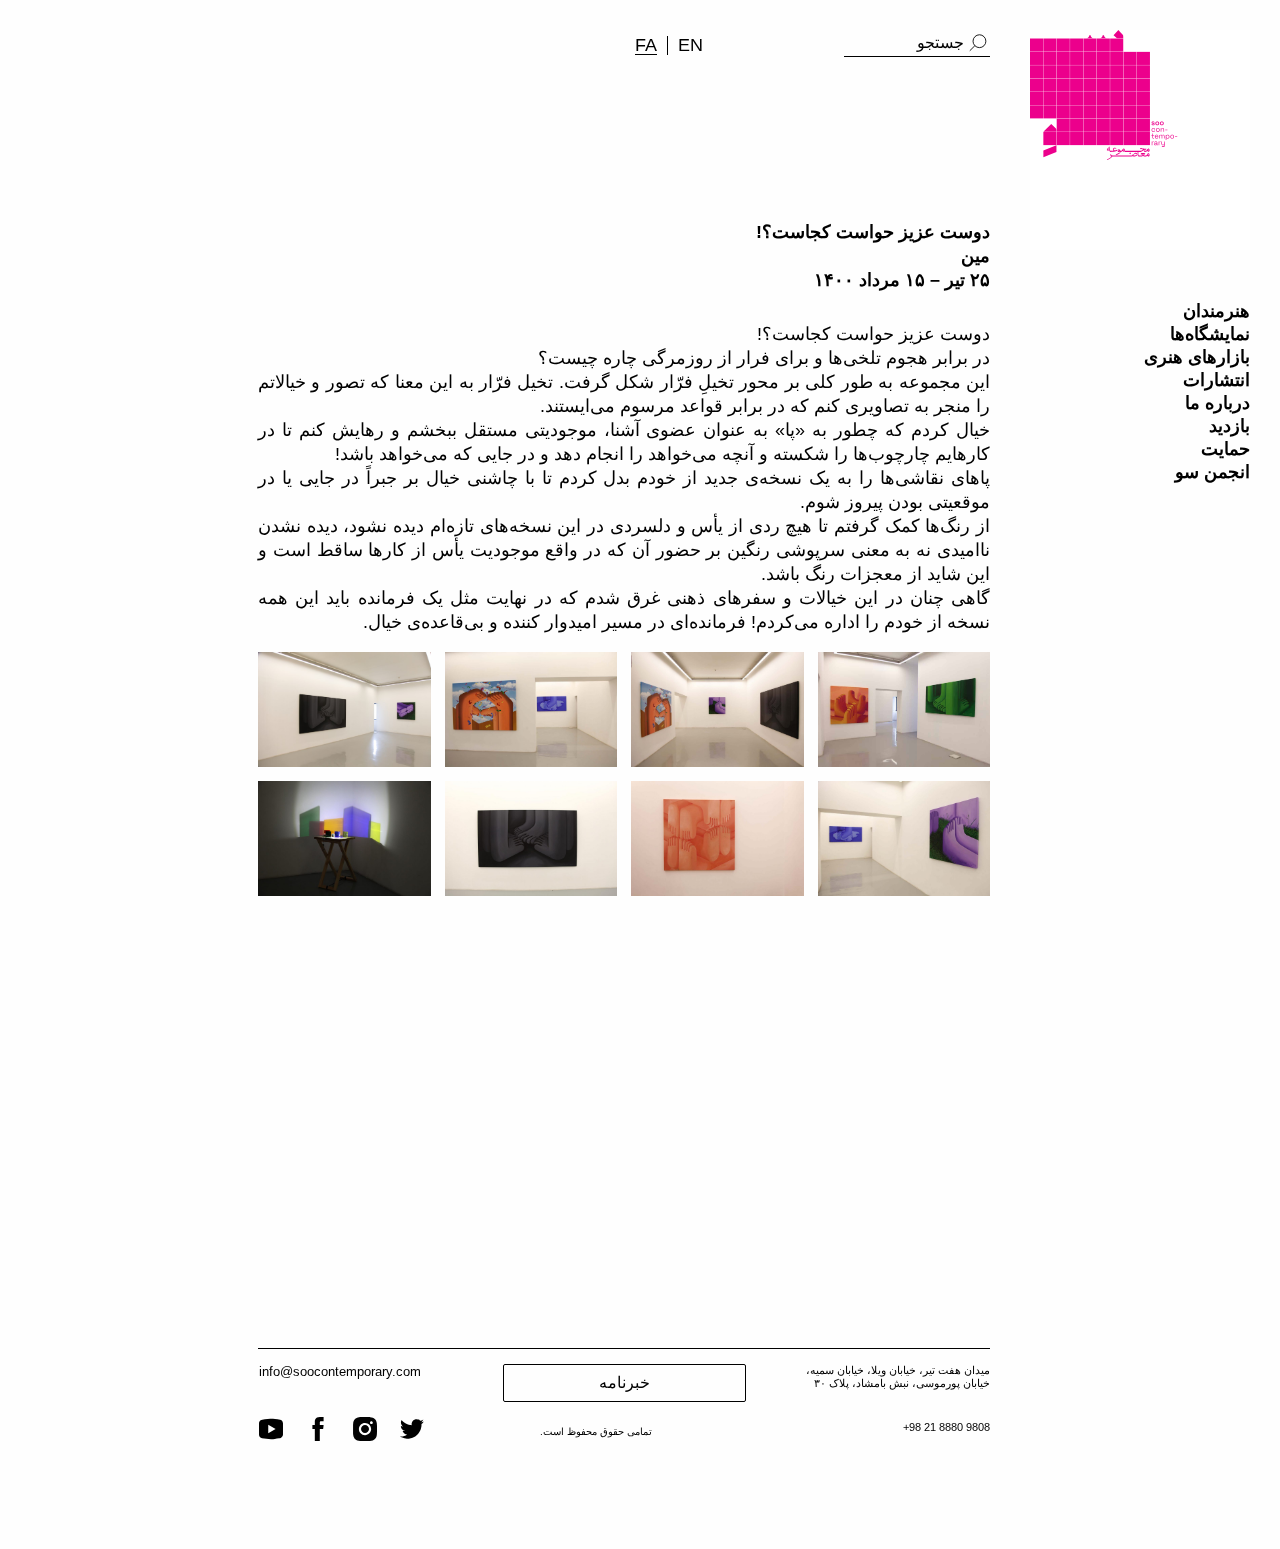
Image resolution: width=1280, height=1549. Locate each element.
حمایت (1225, 449)
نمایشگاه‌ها (1210, 334)
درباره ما (1217, 403)
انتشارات (1216, 380)
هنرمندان (1216, 311)
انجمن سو (1212, 472)
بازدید (1229, 426)
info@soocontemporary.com (340, 1371)
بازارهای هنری (1197, 357)
